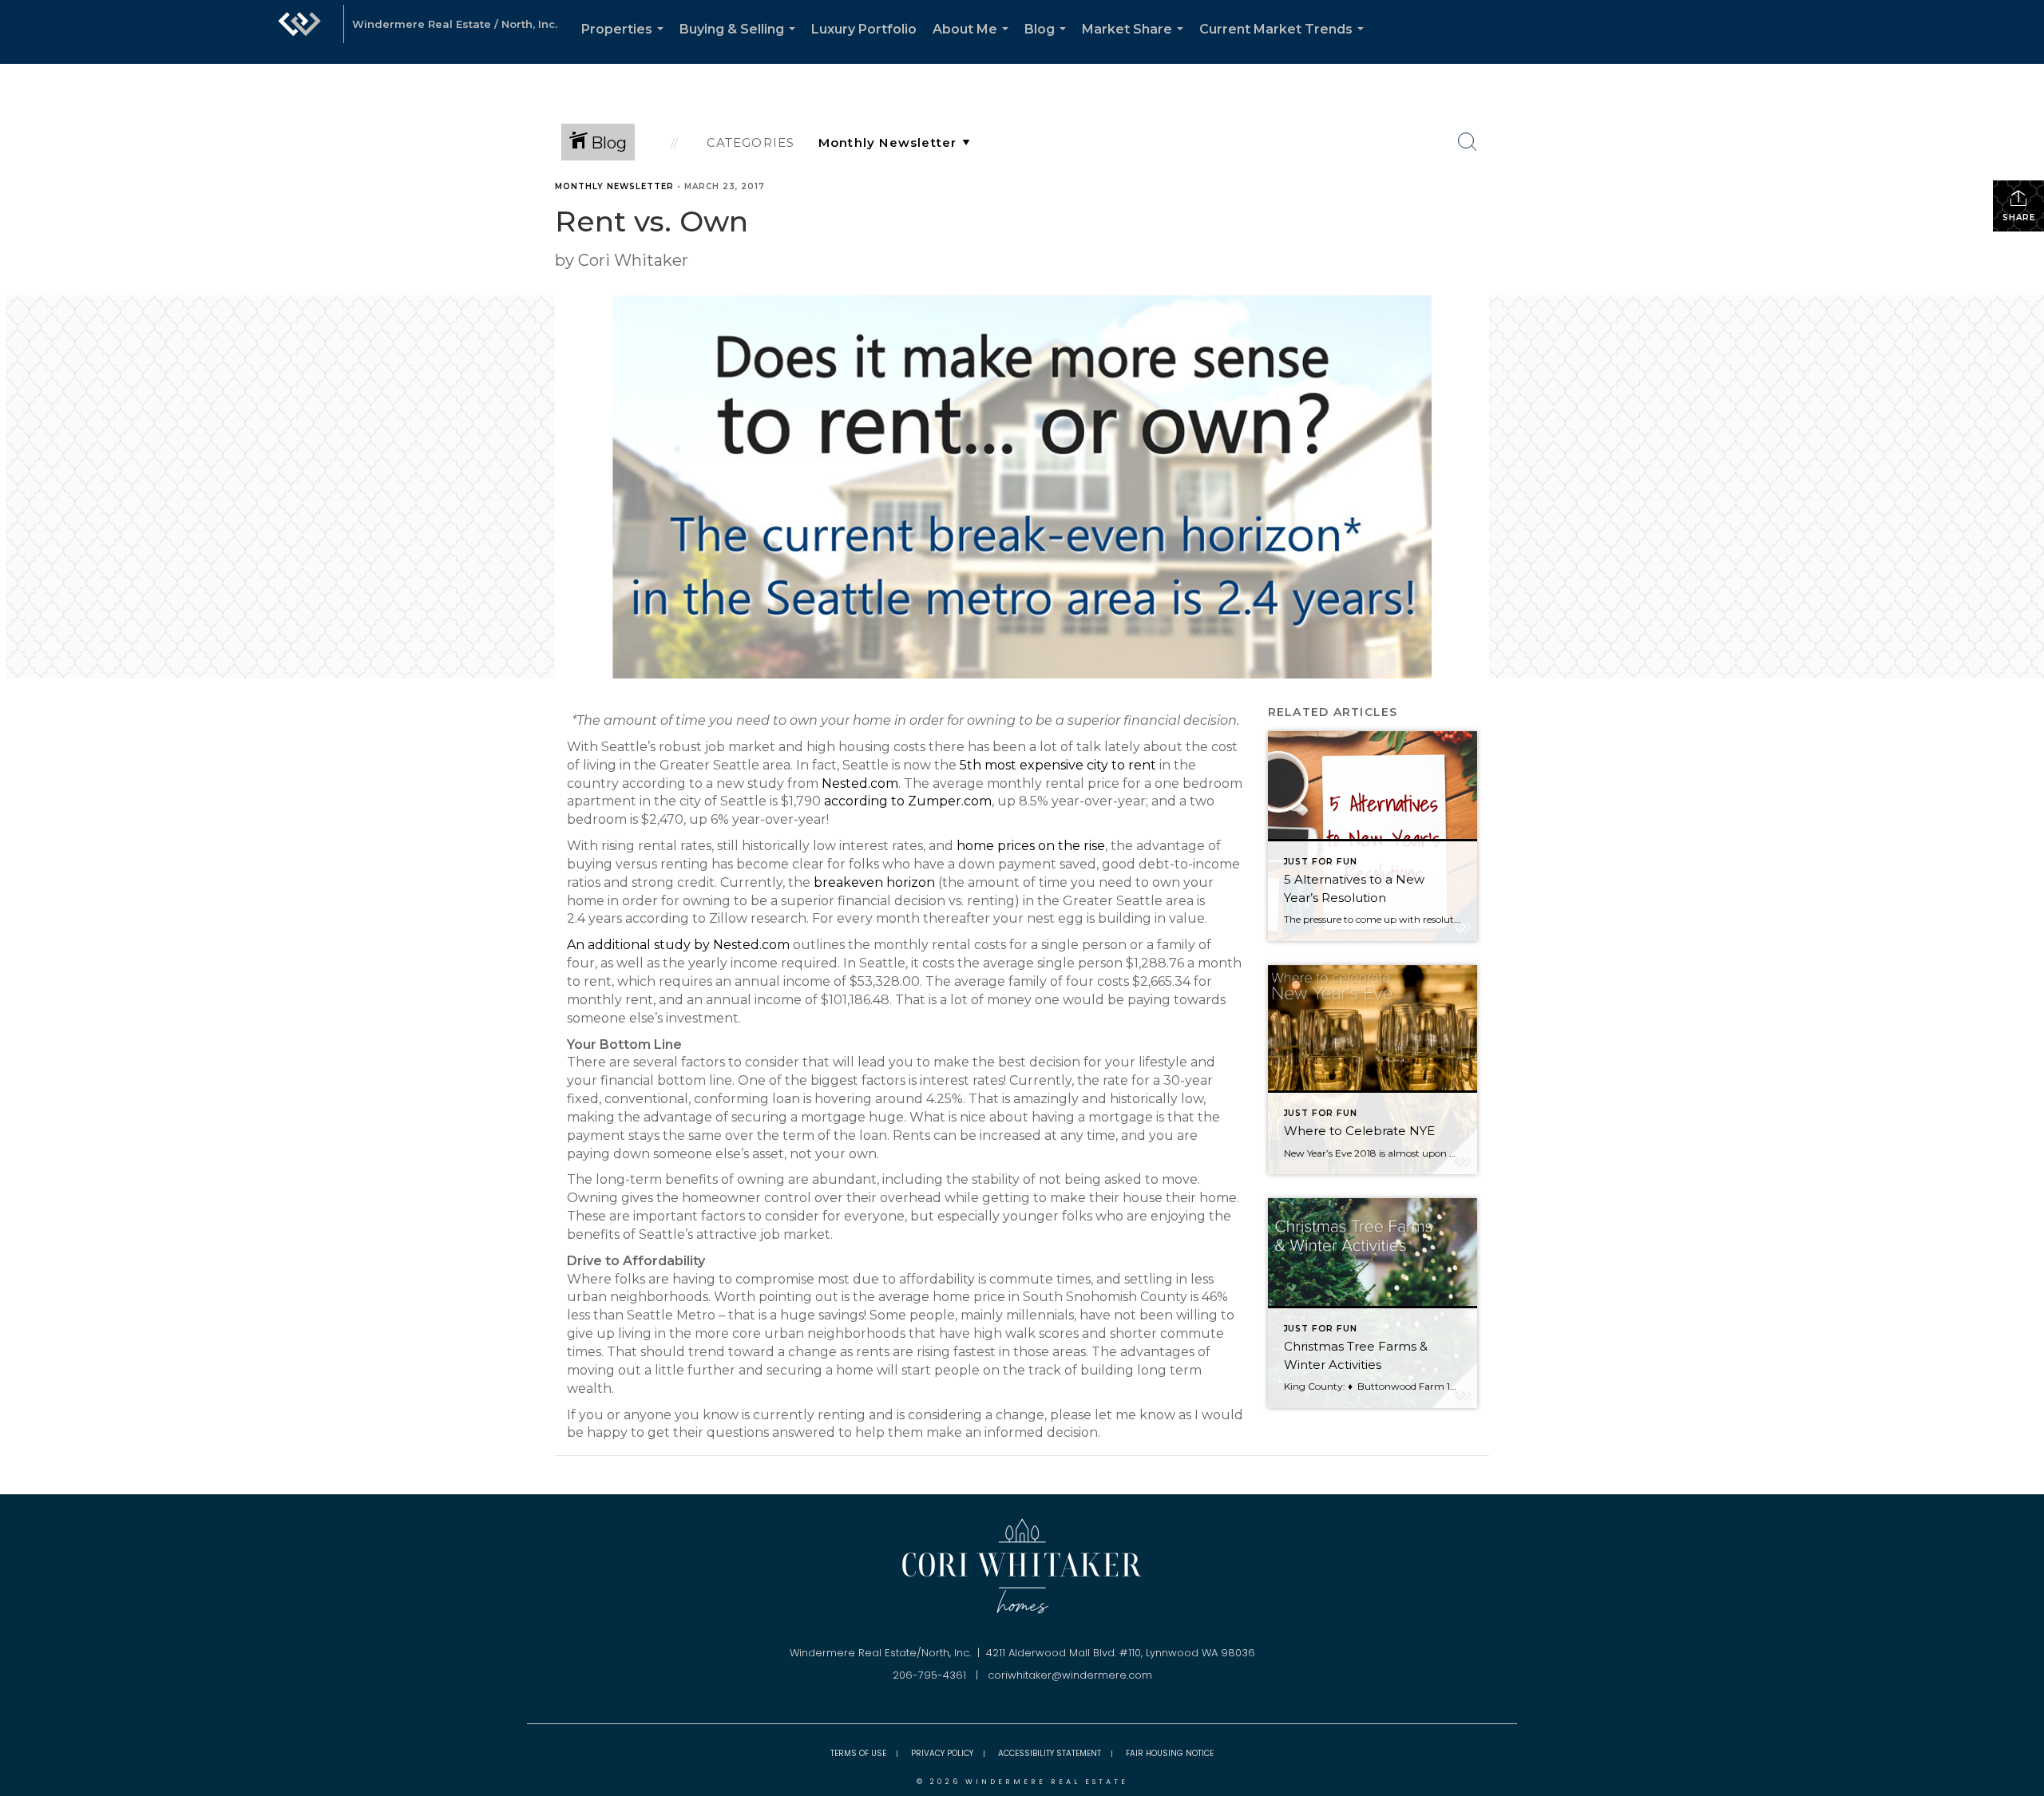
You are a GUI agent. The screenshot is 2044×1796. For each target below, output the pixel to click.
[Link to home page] (299, 32)
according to (866, 801)
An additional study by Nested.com (678, 945)
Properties (626, 43)
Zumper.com (950, 801)
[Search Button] (1468, 142)
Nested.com (860, 783)
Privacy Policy (942, 1753)
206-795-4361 (929, 1675)
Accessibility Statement (1050, 1753)
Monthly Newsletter (614, 186)
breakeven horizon (874, 882)
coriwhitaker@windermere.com (1070, 1675)
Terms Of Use (858, 1753)
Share (2019, 218)
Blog (1048, 43)
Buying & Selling (741, 43)
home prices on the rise (1031, 846)
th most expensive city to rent (1062, 765)
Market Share (1136, 43)
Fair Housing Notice (1170, 1753)
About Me (974, 43)
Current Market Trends (1285, 43)
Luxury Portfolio (864, 29)
